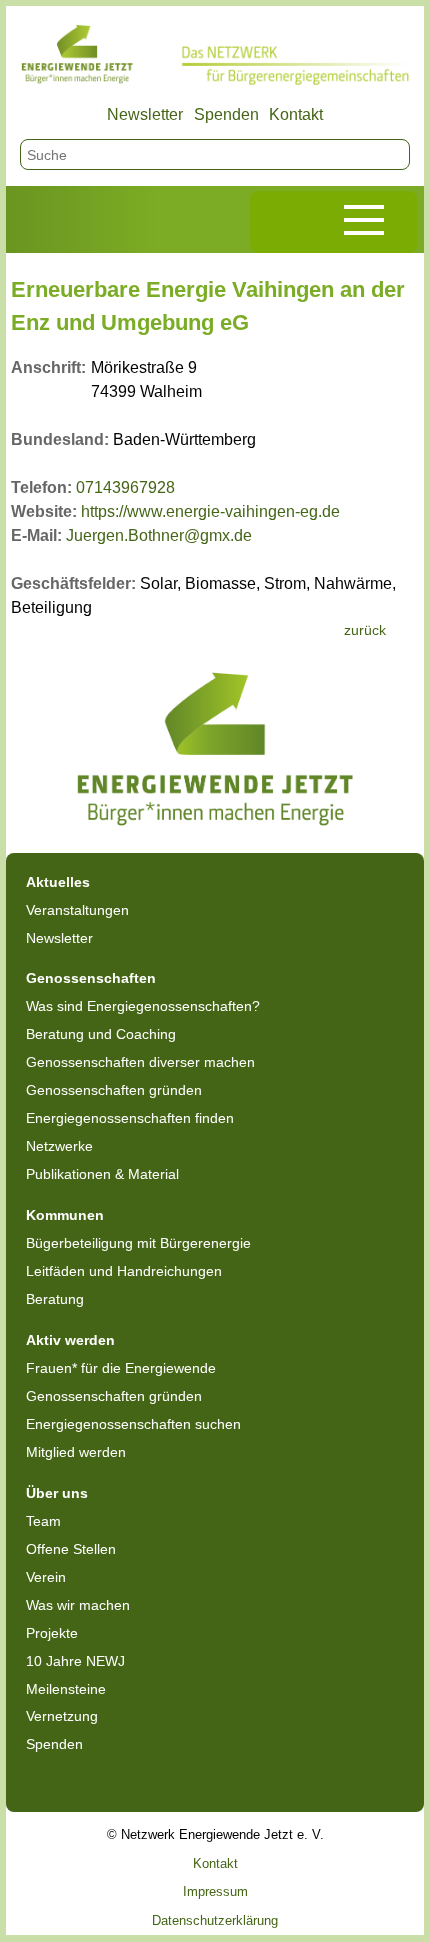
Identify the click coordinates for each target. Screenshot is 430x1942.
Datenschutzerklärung (215, 1920)
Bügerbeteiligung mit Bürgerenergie (138, 1243)
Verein (46, 1577)
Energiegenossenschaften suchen (133, 1424)
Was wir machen (78, 1605)
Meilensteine (66, 1689)
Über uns (57, 1493)
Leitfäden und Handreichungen (124, 1271)
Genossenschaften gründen (114, 1090)
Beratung (55, 1299)
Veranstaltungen (77, 910)
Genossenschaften (91, 978)
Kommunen (65, 1215)
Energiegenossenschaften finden (130, 1118)
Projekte (52, 1633)
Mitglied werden (76, 1452)
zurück (365, 630)
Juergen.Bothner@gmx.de (159, 535)
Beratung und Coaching (101, 1034)
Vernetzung (62, 1716)
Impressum (215, 1891)
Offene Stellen (71, 1549)
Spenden (226, 114)
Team (43, 1521)
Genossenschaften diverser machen (140, 1062)
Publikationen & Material (102, 1174)
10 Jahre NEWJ (75, 1661)
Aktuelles (58, 882)
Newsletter (145, 114)
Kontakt (296, 114)
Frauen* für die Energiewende (121, 1368)
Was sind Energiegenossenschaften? (143, 1006)
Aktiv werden (70, 1340)
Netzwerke (59, 1146)
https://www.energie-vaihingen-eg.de (210, 511)
